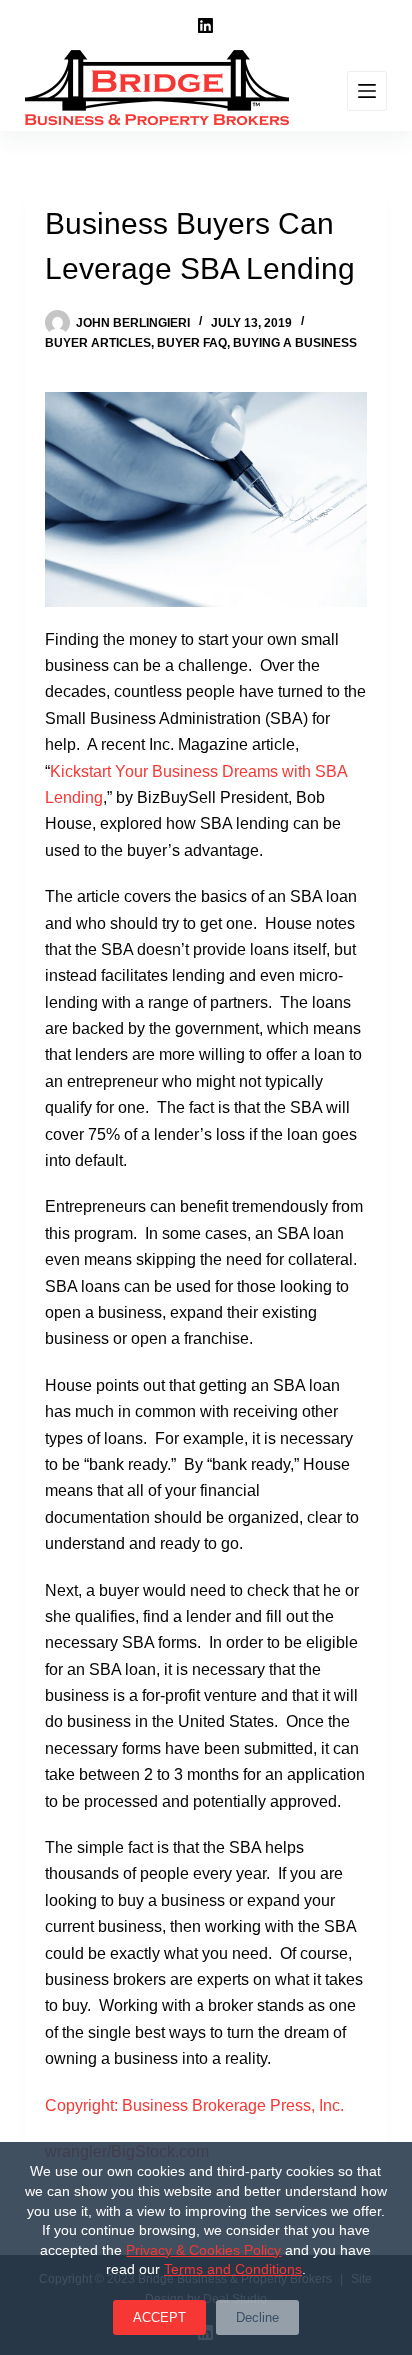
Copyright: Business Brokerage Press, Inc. (194, 2105)
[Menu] (367, 91)
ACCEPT (159, 2317)
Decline (257, 2317)
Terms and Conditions (233, 2269)
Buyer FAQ (192, 343)
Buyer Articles (98, 343)
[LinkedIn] (205, 25)
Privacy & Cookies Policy (203, 2250)
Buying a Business (295, 343)
